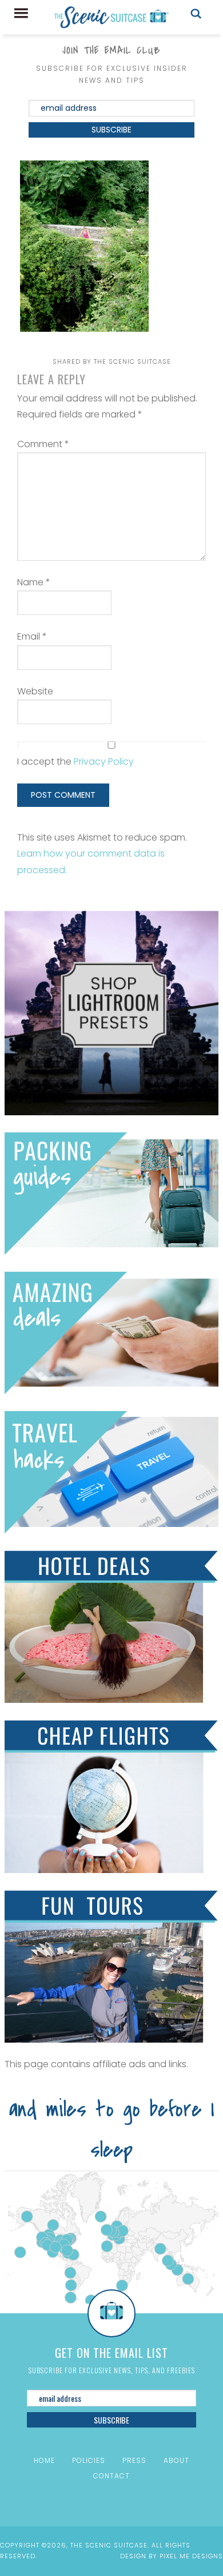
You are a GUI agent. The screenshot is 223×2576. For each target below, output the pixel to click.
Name (34, 582)
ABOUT (176, 2460)
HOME (44, 2460)
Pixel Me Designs (191, 2556)
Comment (43, 444)
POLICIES (89, 2460)
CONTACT (111, 2476)
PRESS (134, 2460)
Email (32, 636)
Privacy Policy (104, 761)
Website (35, 691)
